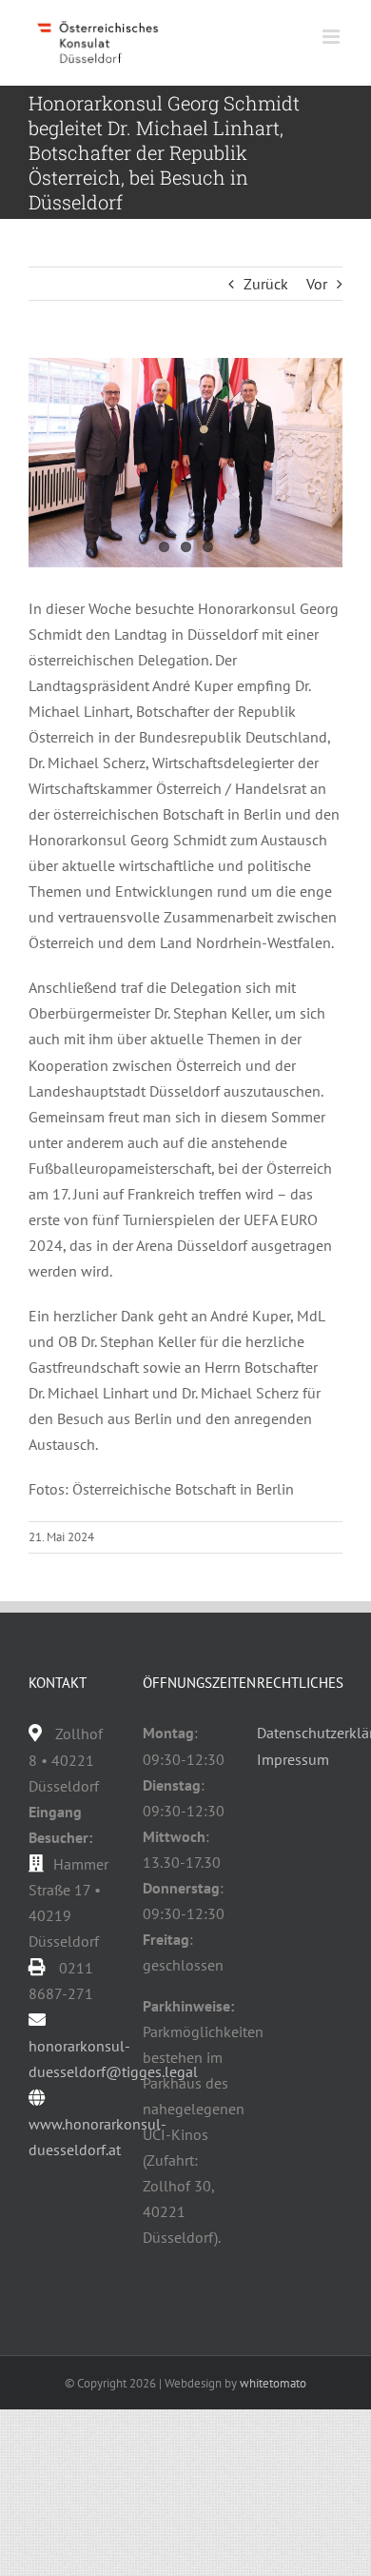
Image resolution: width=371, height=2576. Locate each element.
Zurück (266, 284)
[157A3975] (185, 463)
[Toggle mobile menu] (332, 37)
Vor (317, 284)
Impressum (293, 1759)
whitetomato (273, 2383)
